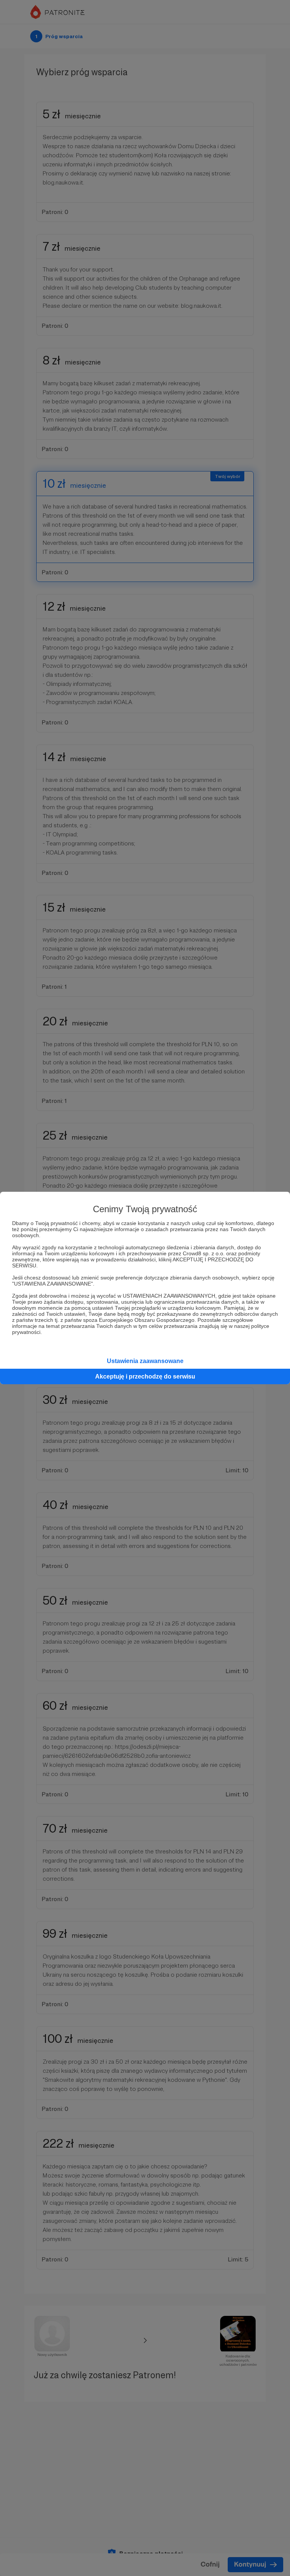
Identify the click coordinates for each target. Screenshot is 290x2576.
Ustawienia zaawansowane (145, 1361)
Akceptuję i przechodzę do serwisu (145, 1376)
